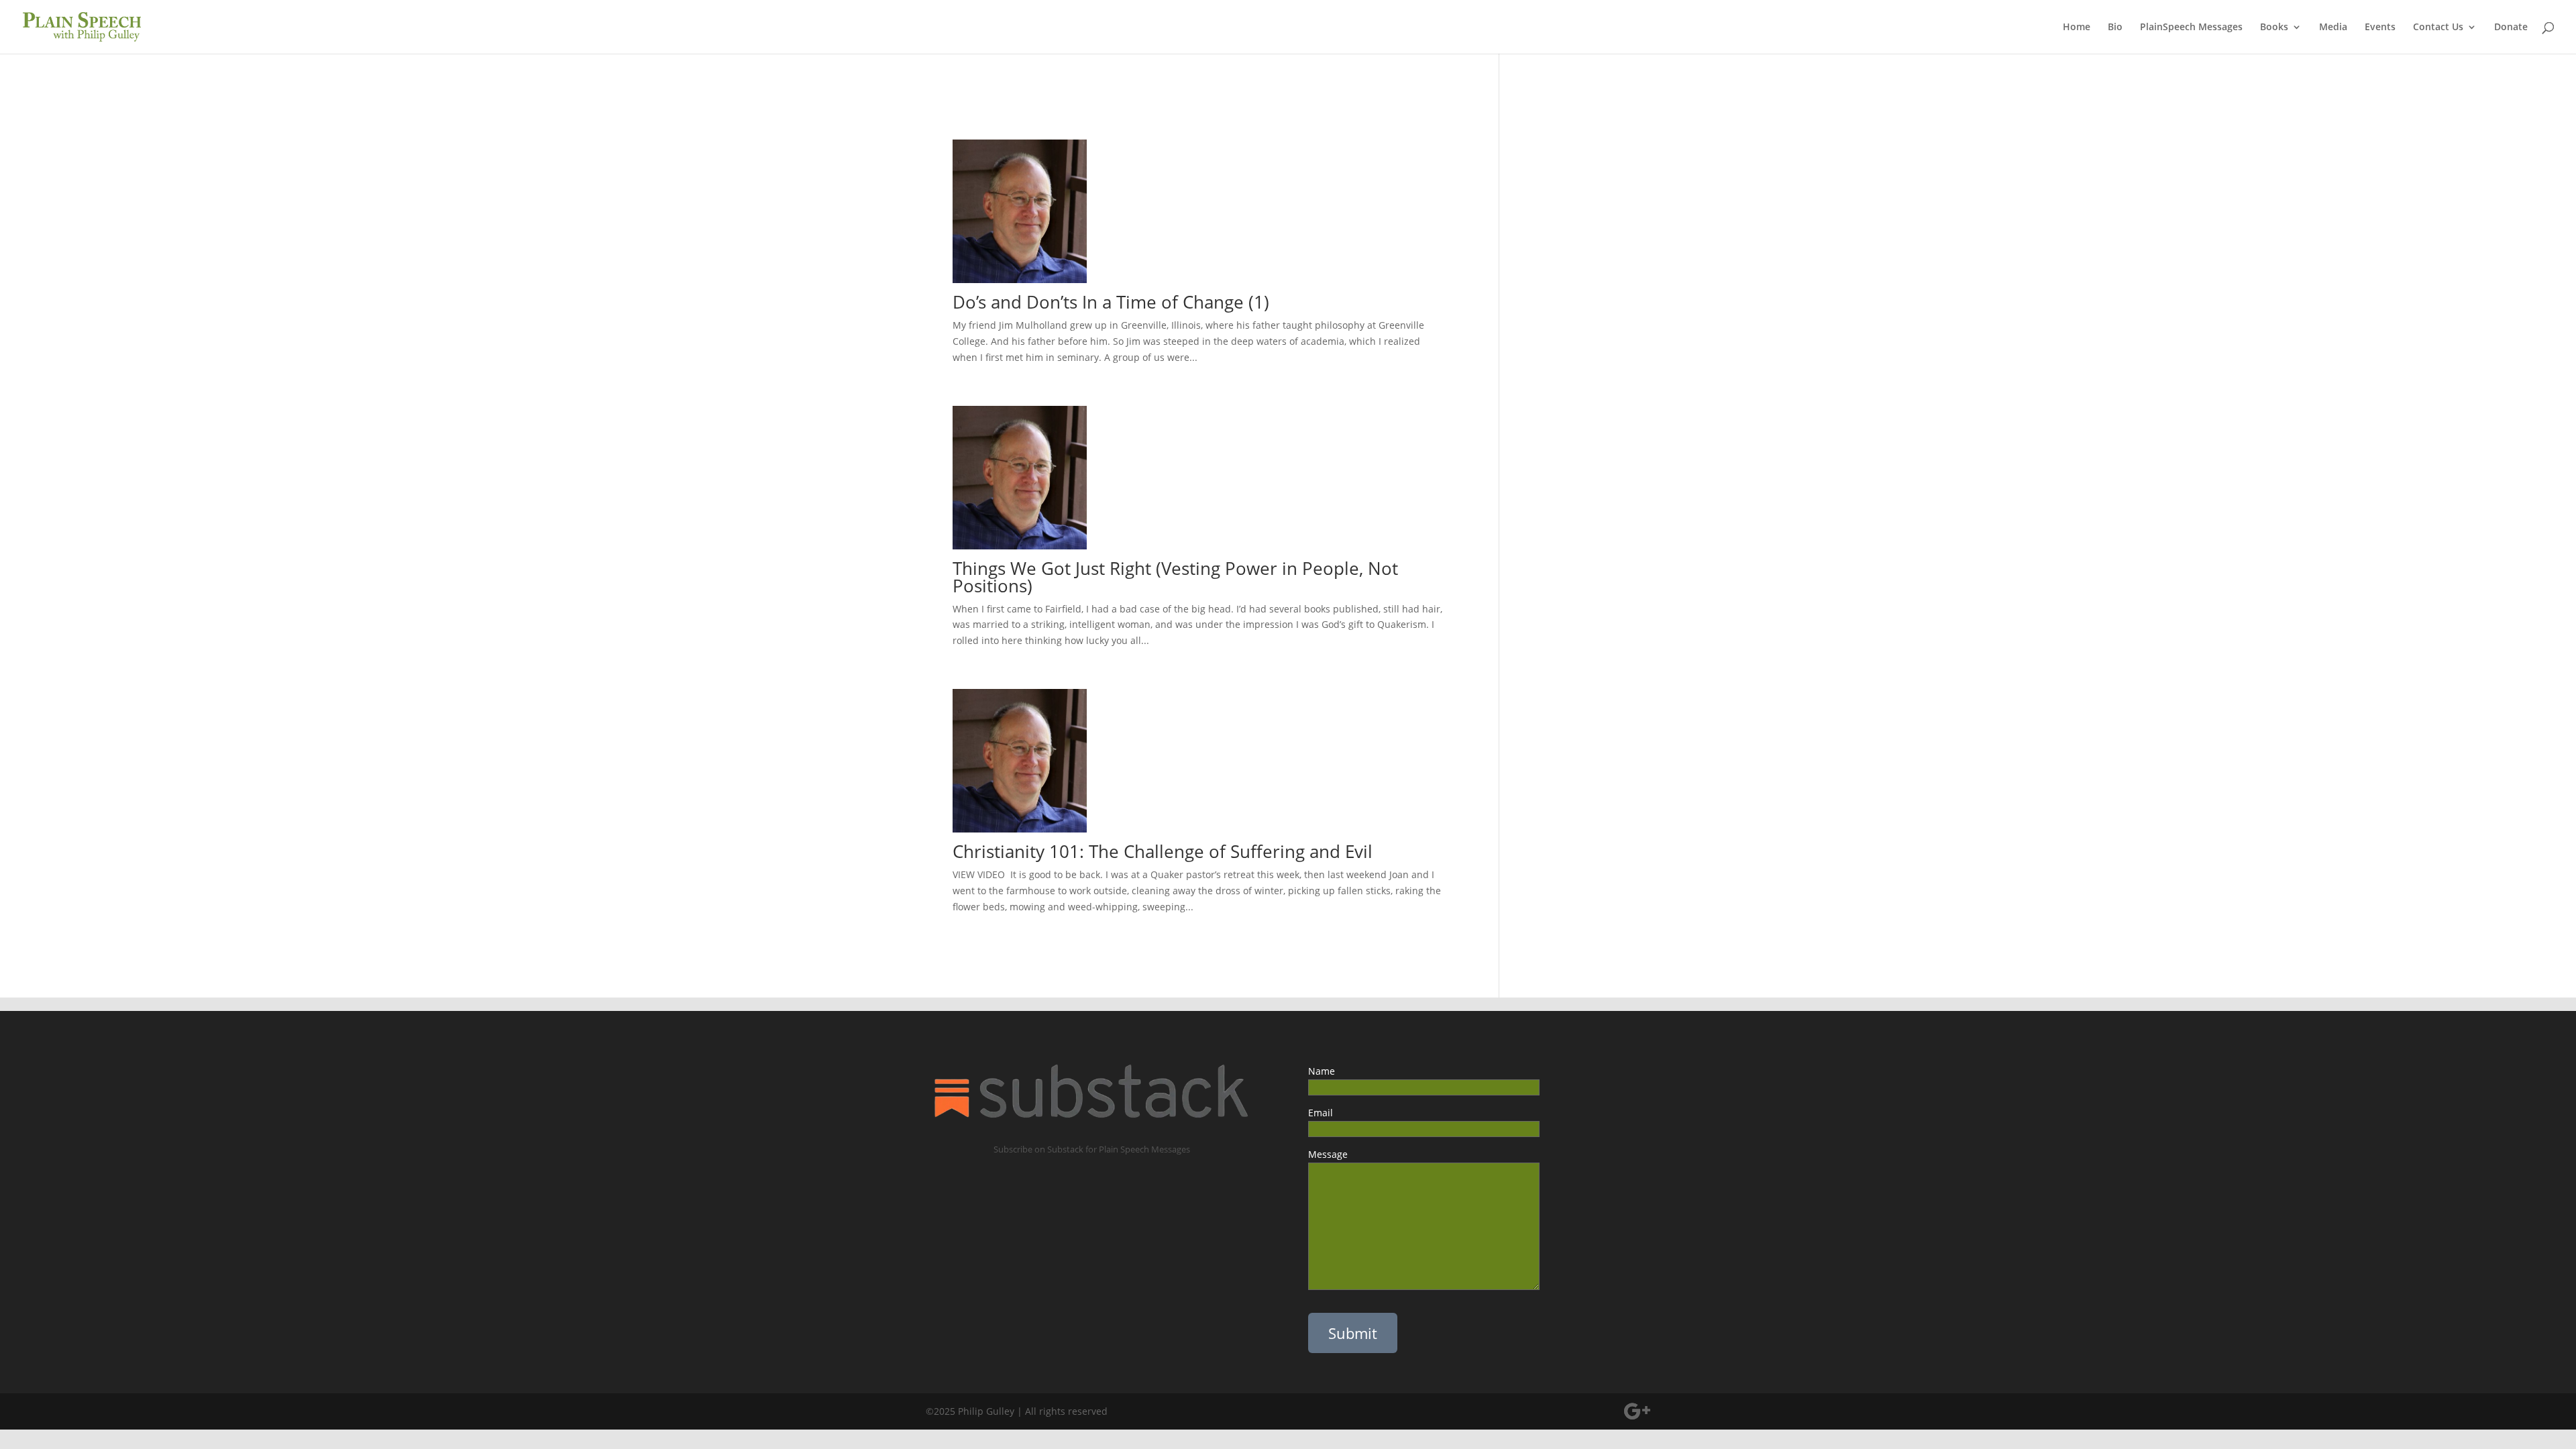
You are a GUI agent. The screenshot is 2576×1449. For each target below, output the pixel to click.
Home (2077, 28)
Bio (2115, 28)
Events (2380, 28)
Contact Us (2438, 28)
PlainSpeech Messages (2191, 28)
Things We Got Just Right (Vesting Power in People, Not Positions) (1175, 577)
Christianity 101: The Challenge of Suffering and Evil (1163, 851)
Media (2333, 28)
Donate (2511, 28)
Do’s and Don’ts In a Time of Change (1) (1111, 302)
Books (2274, 28)
